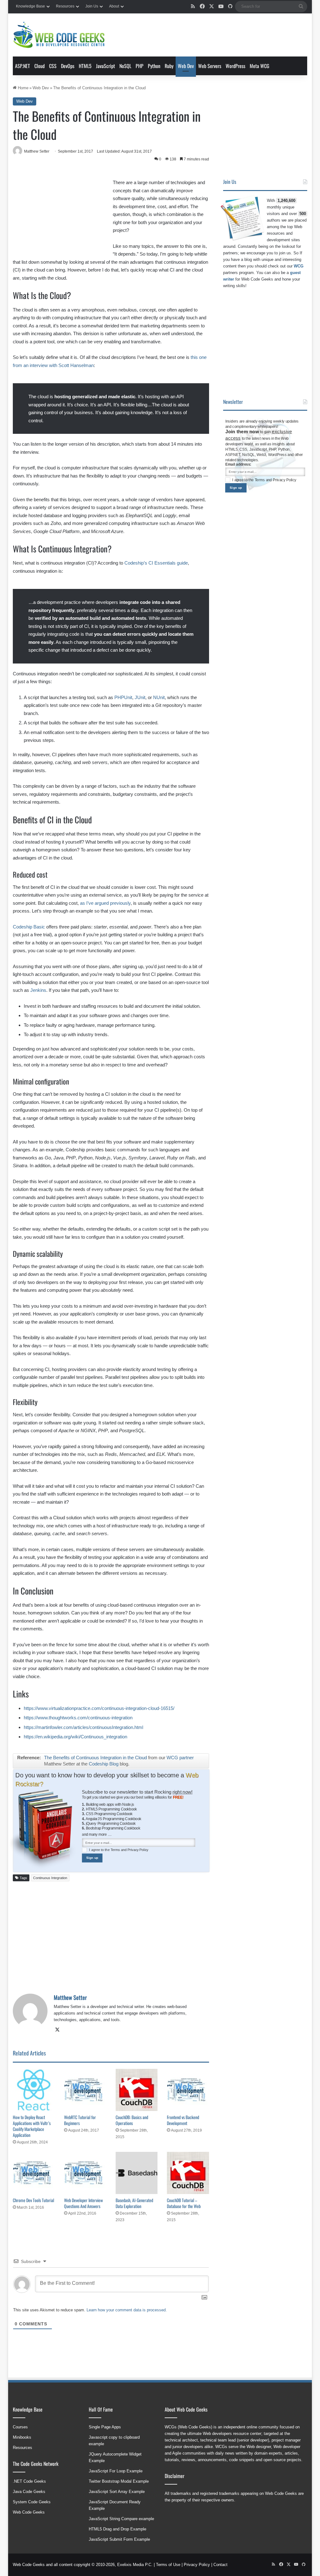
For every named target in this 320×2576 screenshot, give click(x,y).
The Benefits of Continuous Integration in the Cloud (95, 1758)
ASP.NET (22, 66)
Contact (220, 2565)
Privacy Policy (138, 1850)
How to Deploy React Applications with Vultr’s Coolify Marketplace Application (32, 2126)
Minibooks (22, 2437)
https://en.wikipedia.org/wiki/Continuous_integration (75, 1737)
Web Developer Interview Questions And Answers (83, 2203)
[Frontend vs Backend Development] (188, 2090)
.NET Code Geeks (29, 2481)
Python (154, 66)
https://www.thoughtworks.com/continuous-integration (78, 1718)
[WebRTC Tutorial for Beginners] (85, 2090)
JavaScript (105, 66)
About (114, 6)
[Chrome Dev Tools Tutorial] (34, 2173)
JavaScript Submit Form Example (119, 2539)
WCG (299, 266)
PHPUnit (123, 697)
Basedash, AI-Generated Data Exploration (134, 2203)
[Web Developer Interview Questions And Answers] (85, 2173)
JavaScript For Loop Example (116, 2471)
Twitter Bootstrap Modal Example (119, 2481)
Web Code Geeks (29, 2512)
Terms (116, 1850)
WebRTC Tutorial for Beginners (80, 2120)
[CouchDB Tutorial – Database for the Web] (188, 2173)
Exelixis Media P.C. (135, 2565)
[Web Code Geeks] (59, 35)
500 (303, 214)
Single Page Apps (105, 2427)
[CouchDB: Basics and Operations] (137, 2090)
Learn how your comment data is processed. (127, 2310)
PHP (140, 66)
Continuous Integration (50, 1878)
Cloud (40, 66)
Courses (20, 2427)
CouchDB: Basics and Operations (132, 2120)
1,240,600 (286, 201)
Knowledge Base (30, 6)
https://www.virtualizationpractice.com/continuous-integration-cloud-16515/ (99, 1708)
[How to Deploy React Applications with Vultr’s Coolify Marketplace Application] (34, 2090)
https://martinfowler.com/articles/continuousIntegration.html (83, 1727)
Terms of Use (168, 2565)
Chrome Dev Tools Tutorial (33, 2200)
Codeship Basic (29, 927)
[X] (57, 2030)
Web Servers (210, 66)
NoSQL (125, 66)
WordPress (235, 66)
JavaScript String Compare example (121, 2519)
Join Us (92, 6)
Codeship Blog (104, 1764)
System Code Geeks (32, 2502)
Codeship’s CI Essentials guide (156, 563)
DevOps (68, 66)
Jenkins (38, 990)
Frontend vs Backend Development (183, 2120)
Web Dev (186, 66)
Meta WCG (260, 66)
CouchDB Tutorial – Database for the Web (184, 2203)
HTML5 (85, 66)
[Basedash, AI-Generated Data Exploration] (137, 2173)
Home (22, 88)
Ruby (169, 66)
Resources (65, 6)
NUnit (159, 697)
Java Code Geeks (29, 2492)
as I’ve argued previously (105, 903)
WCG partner (180, 1758)
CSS (53, 66)
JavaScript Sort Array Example (117, 2492)
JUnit (140, 697)
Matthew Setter (70, 1997)
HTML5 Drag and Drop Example (117, 2529)
